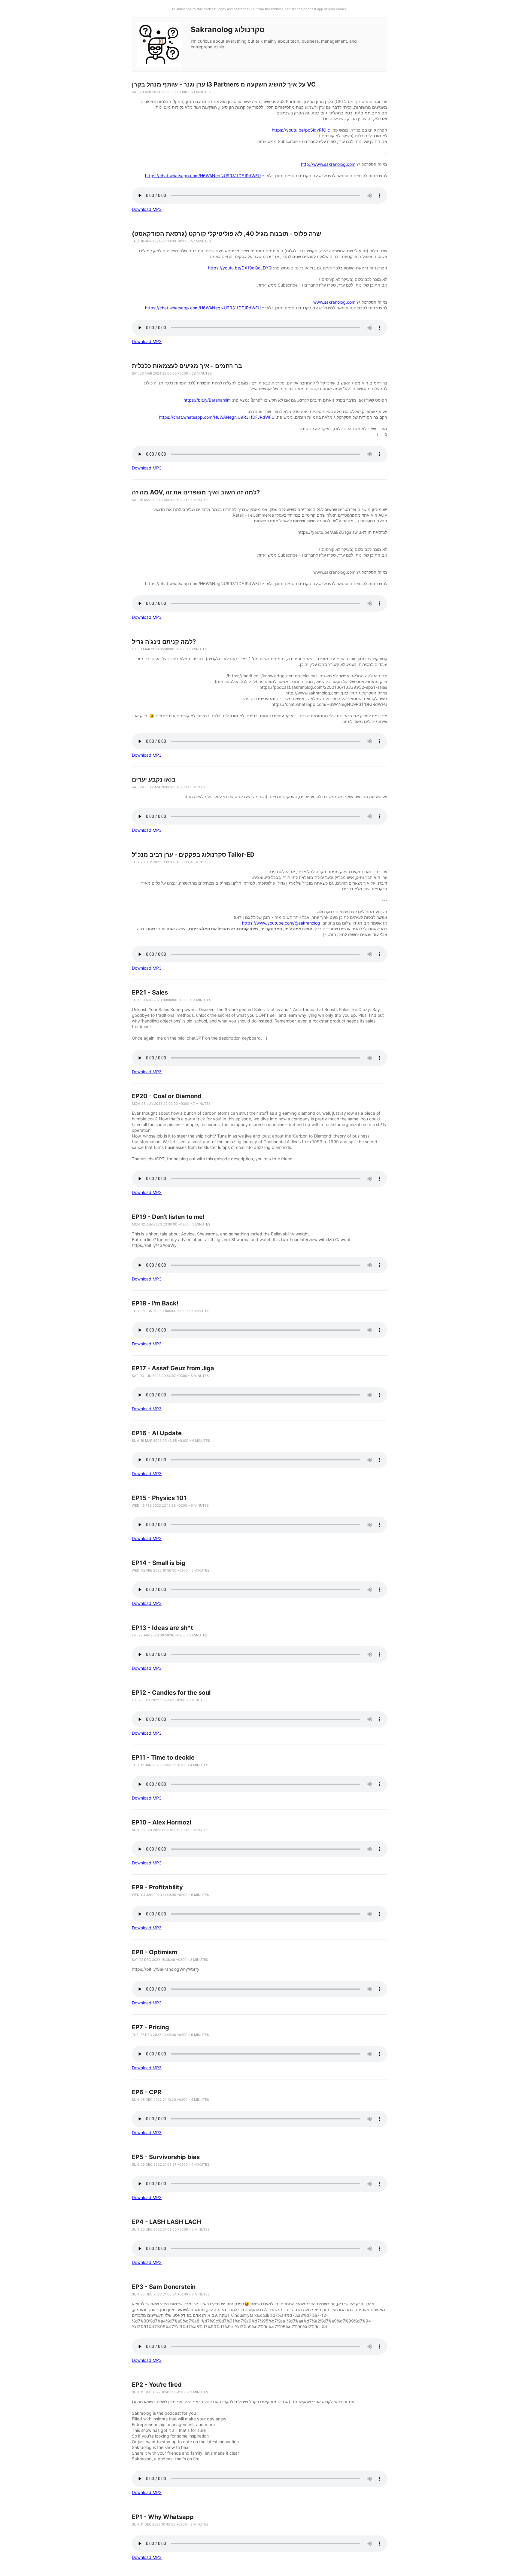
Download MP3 (147, 209)
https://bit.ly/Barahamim (207, 400)
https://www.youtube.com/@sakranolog (281, 923)
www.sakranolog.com (334, 302)
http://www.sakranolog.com (328, 164)
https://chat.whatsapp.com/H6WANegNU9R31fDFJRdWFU (203, 176)
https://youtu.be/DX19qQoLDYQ (240, 268)
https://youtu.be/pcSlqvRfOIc (301, 130)
